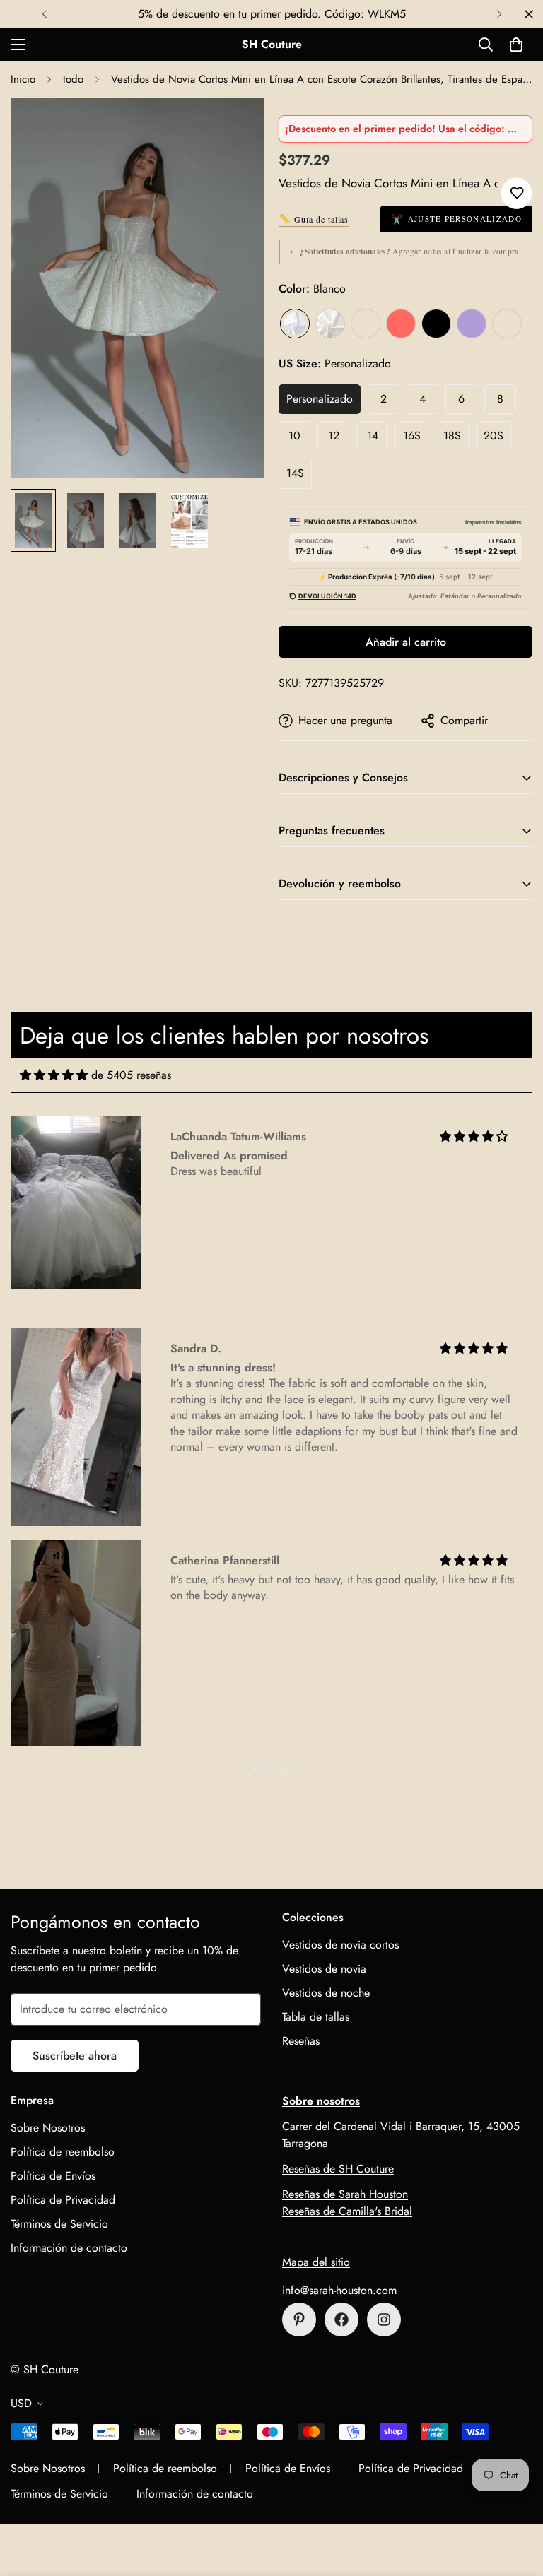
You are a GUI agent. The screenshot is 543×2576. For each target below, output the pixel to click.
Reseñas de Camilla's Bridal (347, 2211)
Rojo (401, 324)
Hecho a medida (507, 324)
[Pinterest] (299, 2320)
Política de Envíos (53, 2176)
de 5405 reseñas (131, 1075)
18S (452, 436)
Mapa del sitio (316, 2262)
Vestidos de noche (326, 1993)
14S (295, 473)
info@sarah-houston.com (339, 2290)
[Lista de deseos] (516, 193)
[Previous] (44, 14)
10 (294, 436)
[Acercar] (234, 128)
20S (494, 436)
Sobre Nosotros (48, 2128)
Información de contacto (69, 2248)
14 (373, 436)
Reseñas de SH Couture (338, 2169)
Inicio (23, 79)
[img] (54, 1075)
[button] (516, 45)
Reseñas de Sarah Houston (345, 2194)
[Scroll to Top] (515, 2499)
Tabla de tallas (316, 2017)
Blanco (295, 324)
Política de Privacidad (63, 2200)
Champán (366, 324)
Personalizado (320, 399)
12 (334, 436)
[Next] (499, 14)
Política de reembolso (63, 2152)
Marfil (330, 324)
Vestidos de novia (324, 1969)
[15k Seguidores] (341, 2320)
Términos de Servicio (59, 2224)
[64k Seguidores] (384, 2320)
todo (73, 79)
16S (412, 436)
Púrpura (472, 324)
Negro (436, 324)
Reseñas (301, 2041)
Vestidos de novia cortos (340, 1945)
